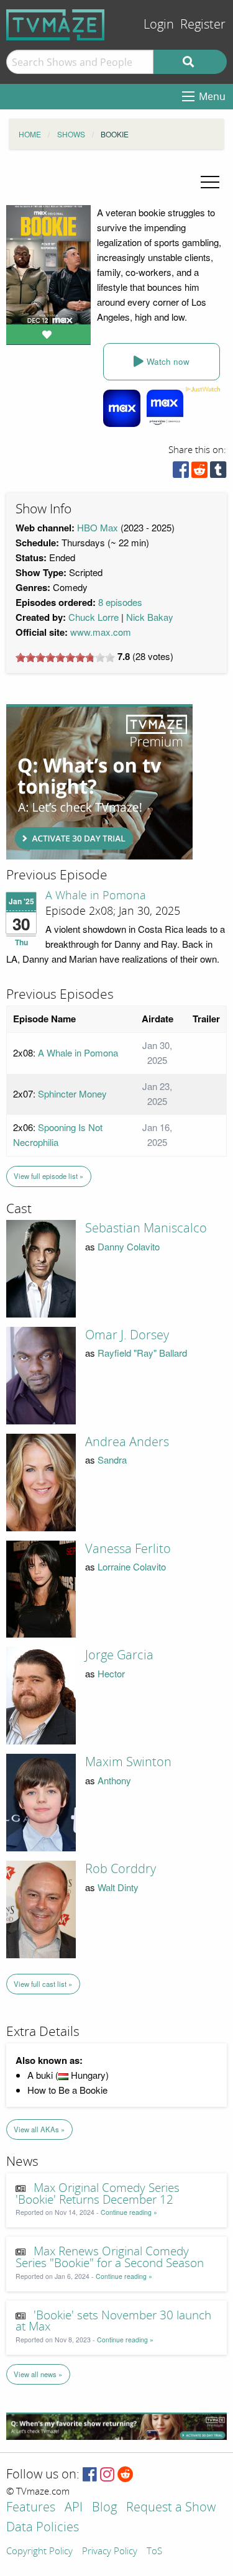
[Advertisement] (99, 782)
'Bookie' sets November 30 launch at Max (113, 2322)
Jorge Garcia (119, 1655)
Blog (104, 2508)
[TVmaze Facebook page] (90, 2475)
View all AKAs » (39, 2129)
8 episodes (120, 602)
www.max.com (101, 632)
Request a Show (171, 2508)
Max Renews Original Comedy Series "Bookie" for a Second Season (110, 2257)
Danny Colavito (129, 1246)
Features (31, 2508)
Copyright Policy (39, 2552)
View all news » (38, 2374)
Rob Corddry (121, 1869)
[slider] (65, 658)
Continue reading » (129, 2212)
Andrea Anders (127, 1442)
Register (203, 25)
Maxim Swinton (128, 1762)
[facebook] (181, 473)
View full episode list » (48, 1176)
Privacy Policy (110, 2552)
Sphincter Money (72, 1093)
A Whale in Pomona (96, 896)
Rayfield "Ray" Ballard (142, 1353)
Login (159, 25)
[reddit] (199, 473)
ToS (154, 2552)
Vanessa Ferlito (128, 1549)
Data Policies (43, 2528)
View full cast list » (43, 1984)
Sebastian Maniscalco (146, 1228)
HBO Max (98, 527)
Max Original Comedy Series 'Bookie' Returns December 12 (98, 2194)
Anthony (114, 1780)
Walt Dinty (118, 1887)
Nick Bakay (150, 617)
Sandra (112, 1460)
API (74, 2508)
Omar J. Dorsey (127, 1335)
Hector (111, 1673)
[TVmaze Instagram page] (107, 2475)
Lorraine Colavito (132, 1566)
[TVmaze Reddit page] (126, 2475)
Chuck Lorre (94, 617)
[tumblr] (218, 473)
